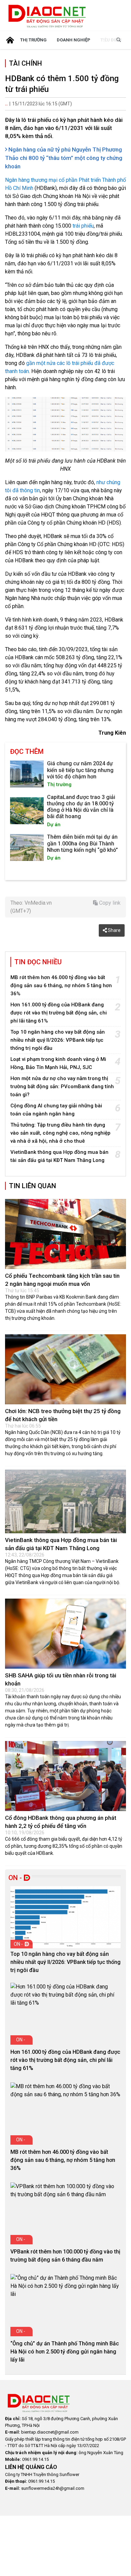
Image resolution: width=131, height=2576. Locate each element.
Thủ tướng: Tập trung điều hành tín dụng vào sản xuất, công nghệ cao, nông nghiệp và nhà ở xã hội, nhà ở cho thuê (60, 1133)
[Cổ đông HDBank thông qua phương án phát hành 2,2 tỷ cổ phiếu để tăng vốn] (65, 1776)
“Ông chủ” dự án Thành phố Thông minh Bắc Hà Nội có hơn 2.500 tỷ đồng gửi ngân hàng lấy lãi (65, 2352)
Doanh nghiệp (74, 40)
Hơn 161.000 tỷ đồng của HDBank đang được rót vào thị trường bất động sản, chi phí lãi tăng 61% (59, 1013)
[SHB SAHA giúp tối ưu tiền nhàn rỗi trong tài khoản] (65, 1634)
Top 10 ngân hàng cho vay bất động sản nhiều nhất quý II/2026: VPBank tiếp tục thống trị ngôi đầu (58, 1040)
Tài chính (26, 63)
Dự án (54, 825)
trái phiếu (83, 226)
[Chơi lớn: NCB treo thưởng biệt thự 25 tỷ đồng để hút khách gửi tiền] (65, 1369)
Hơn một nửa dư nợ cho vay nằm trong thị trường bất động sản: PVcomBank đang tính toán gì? (62, 1086)
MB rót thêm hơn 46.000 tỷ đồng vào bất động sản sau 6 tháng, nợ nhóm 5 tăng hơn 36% (61, 985)
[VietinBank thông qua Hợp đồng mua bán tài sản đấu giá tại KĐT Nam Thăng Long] (65, 1501)
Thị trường (33, 40)
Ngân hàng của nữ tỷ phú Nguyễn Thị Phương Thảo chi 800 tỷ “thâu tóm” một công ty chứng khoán (64, 158)
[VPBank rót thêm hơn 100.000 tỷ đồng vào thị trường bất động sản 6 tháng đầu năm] (65, 2190)
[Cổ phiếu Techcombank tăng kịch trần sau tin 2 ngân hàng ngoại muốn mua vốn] (65, 1234)
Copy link (109, 903)
